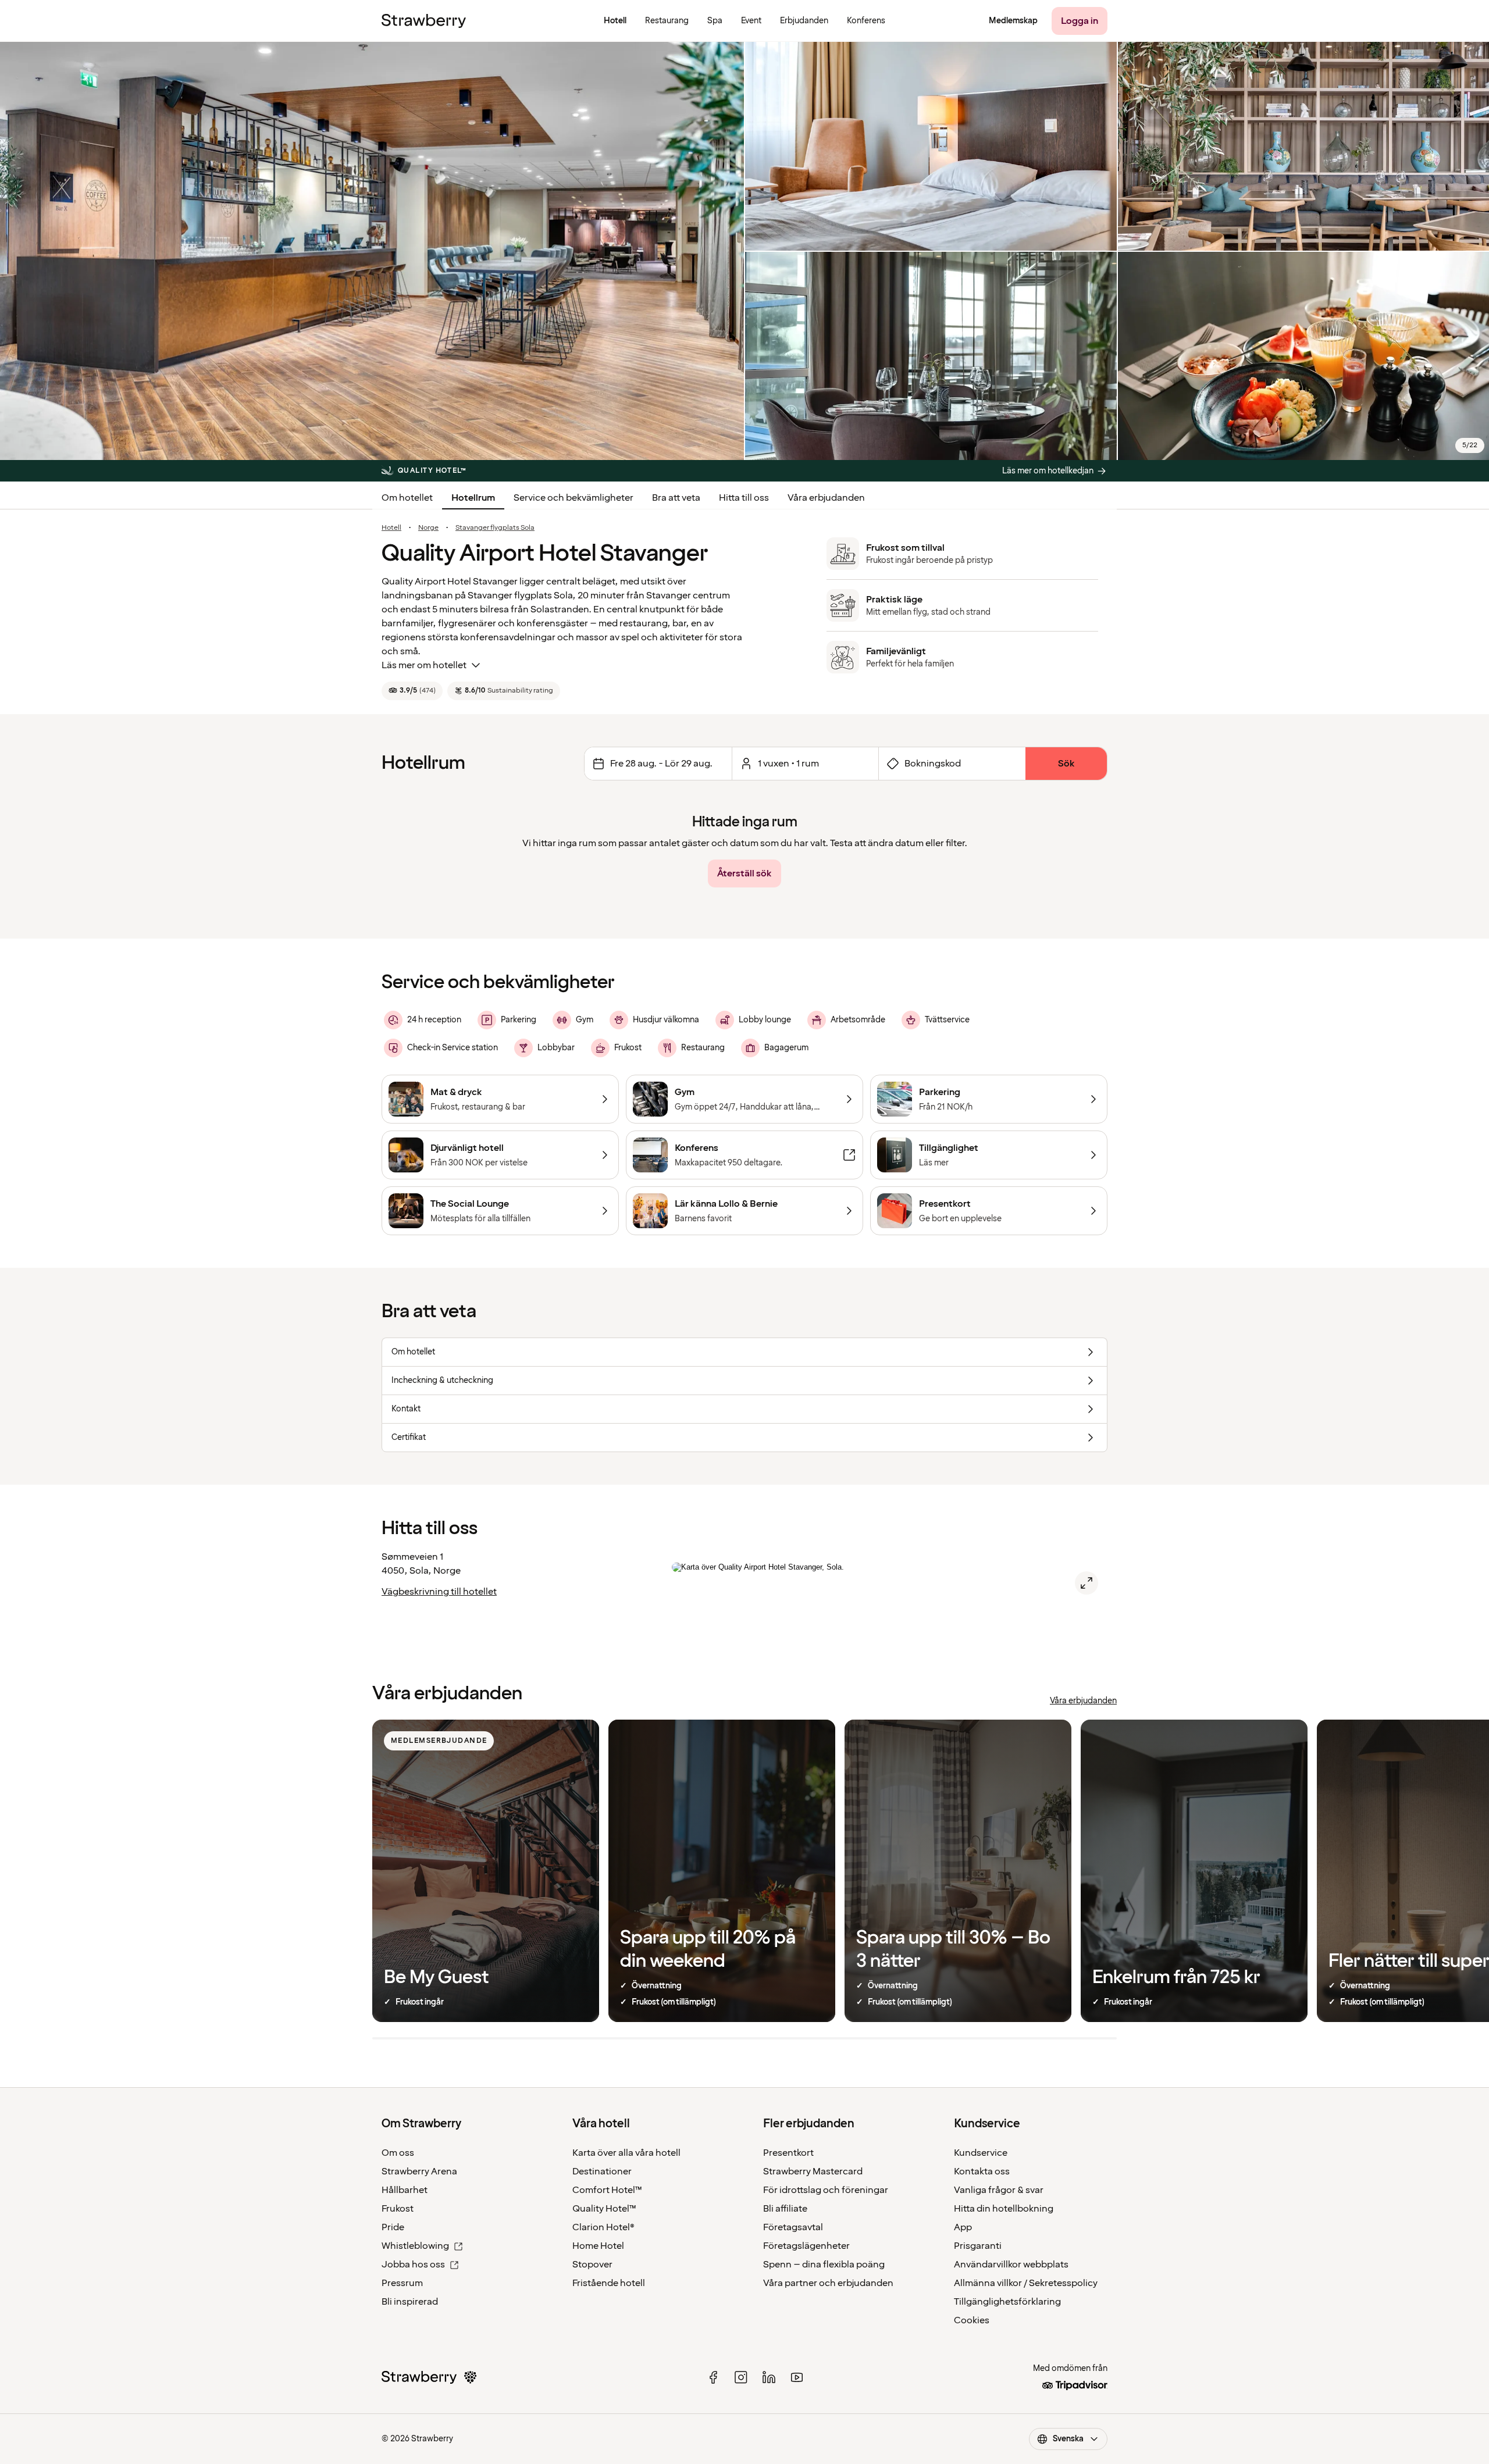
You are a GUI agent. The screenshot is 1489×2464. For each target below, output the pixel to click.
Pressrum (402, 2283)
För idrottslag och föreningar (826, 2190)
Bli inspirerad (410, 2302)
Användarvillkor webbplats (1011, 2265)
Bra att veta (676, 498)
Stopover (592, 2265)
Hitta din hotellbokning (1004, 2209)
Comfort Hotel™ (607, 2190)
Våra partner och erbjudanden (828, 2283)
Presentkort (788, 2153)
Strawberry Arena (419, 2171)
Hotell (391, 528)
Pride (393, 2227)
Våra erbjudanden (826, 498)
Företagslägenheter (806, 2246)
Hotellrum (473, 498)
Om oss (398, 2153)
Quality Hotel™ (604, 2209)
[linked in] (769, 2377)
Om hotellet (407, 498)
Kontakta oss (982, 2171)
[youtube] (797, 2377)
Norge (428, 528)
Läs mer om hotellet (424, 665)
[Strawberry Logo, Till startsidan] (424, 21)
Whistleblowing (415, 2246)
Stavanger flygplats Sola (495, 528)
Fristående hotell (609, 2283)
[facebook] (713, 2377)
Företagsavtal (793, 2227)
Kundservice (981, 2153)
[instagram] (741, 2377)
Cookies (972, 2320)
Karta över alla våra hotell (626, 2153)
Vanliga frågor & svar (999, 2190)
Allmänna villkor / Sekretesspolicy (1026, 2283)
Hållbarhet (405, 2190)
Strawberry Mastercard (813, 2171)
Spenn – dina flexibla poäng (824, 2265)
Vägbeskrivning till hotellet (439, 1592)
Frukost (398, 2209)
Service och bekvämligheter (573, 498)
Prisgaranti (978, 2246)
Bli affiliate (785, 2209)
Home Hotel (598, 2246)
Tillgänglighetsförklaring (1007, 2302)
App (963, 2227)
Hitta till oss (744, 498)
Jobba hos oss (413, 2265)
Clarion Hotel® (603, 2227)
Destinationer (602, 2171)
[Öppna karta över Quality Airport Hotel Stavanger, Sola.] (1087, 1583)
